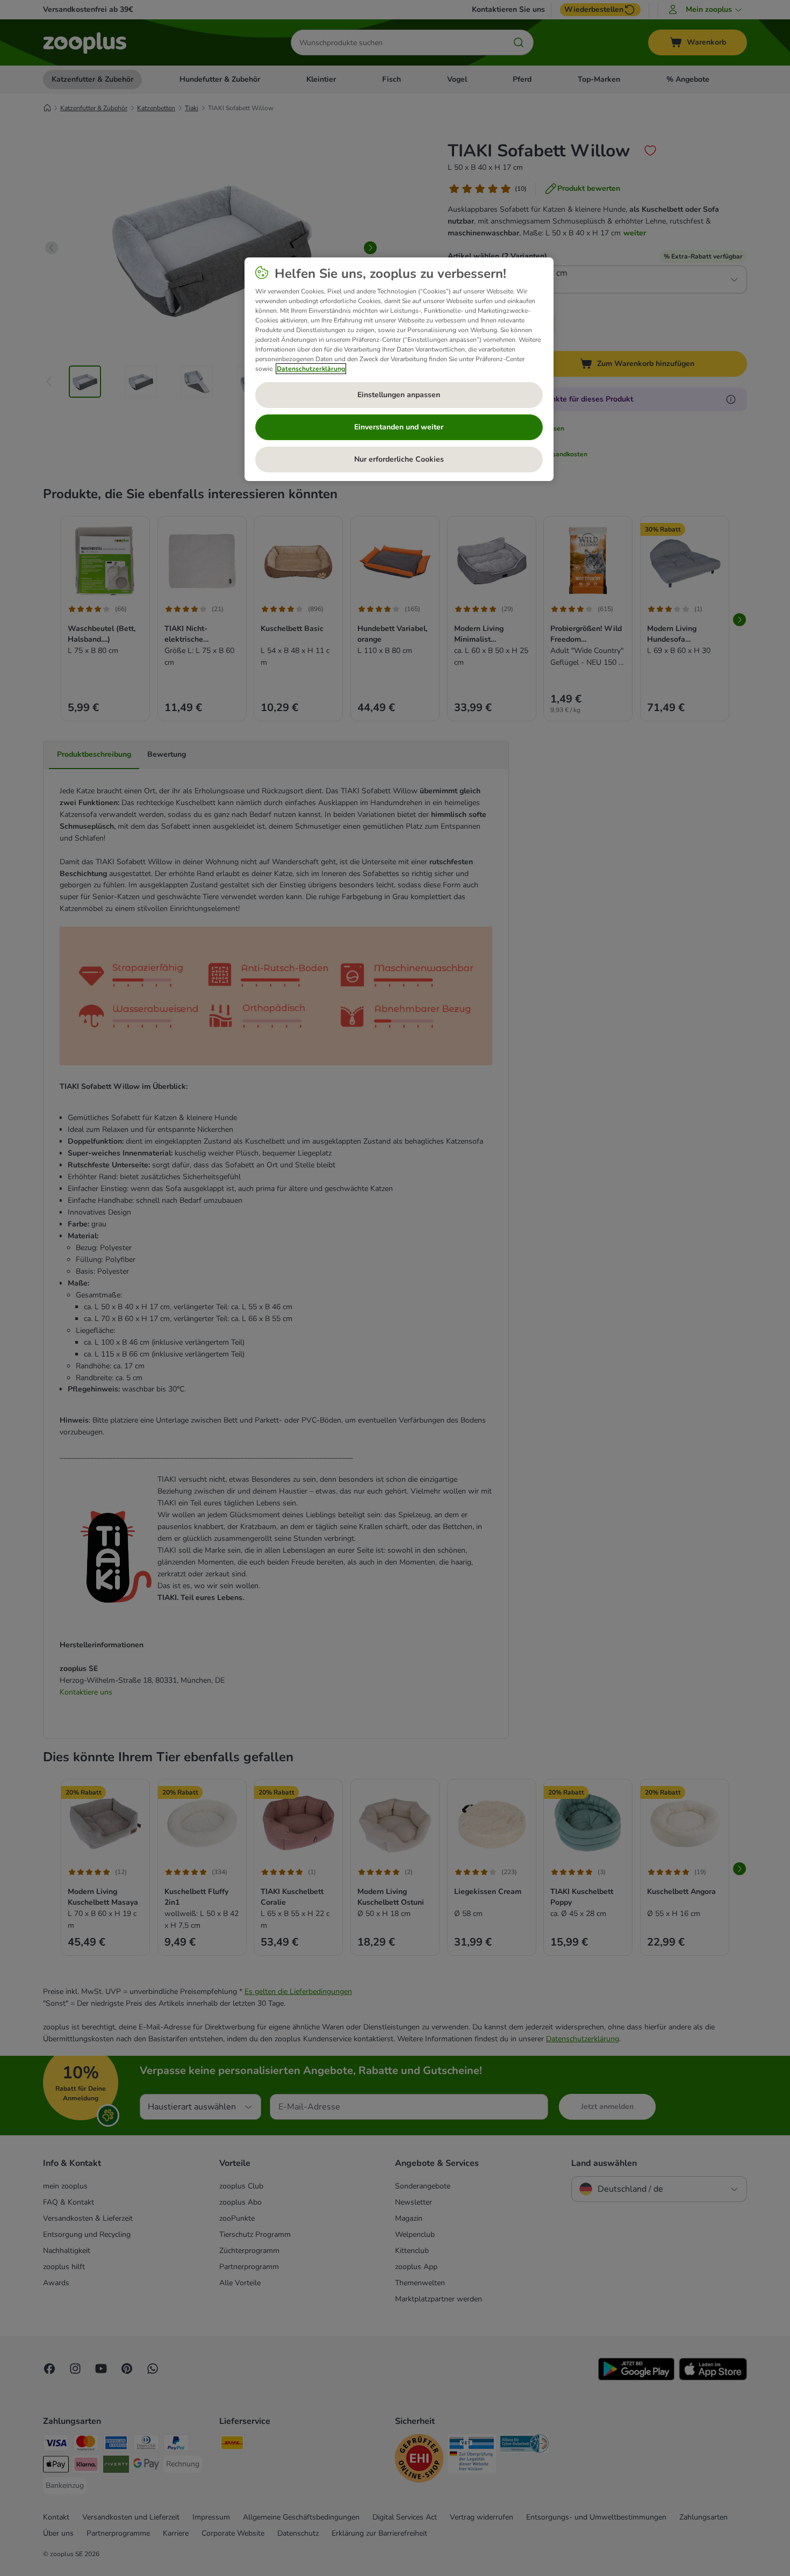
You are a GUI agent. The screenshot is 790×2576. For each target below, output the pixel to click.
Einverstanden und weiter (399, 427)
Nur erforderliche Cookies (399, 459)
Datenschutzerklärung (311, 369)
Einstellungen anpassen (399, 395)
